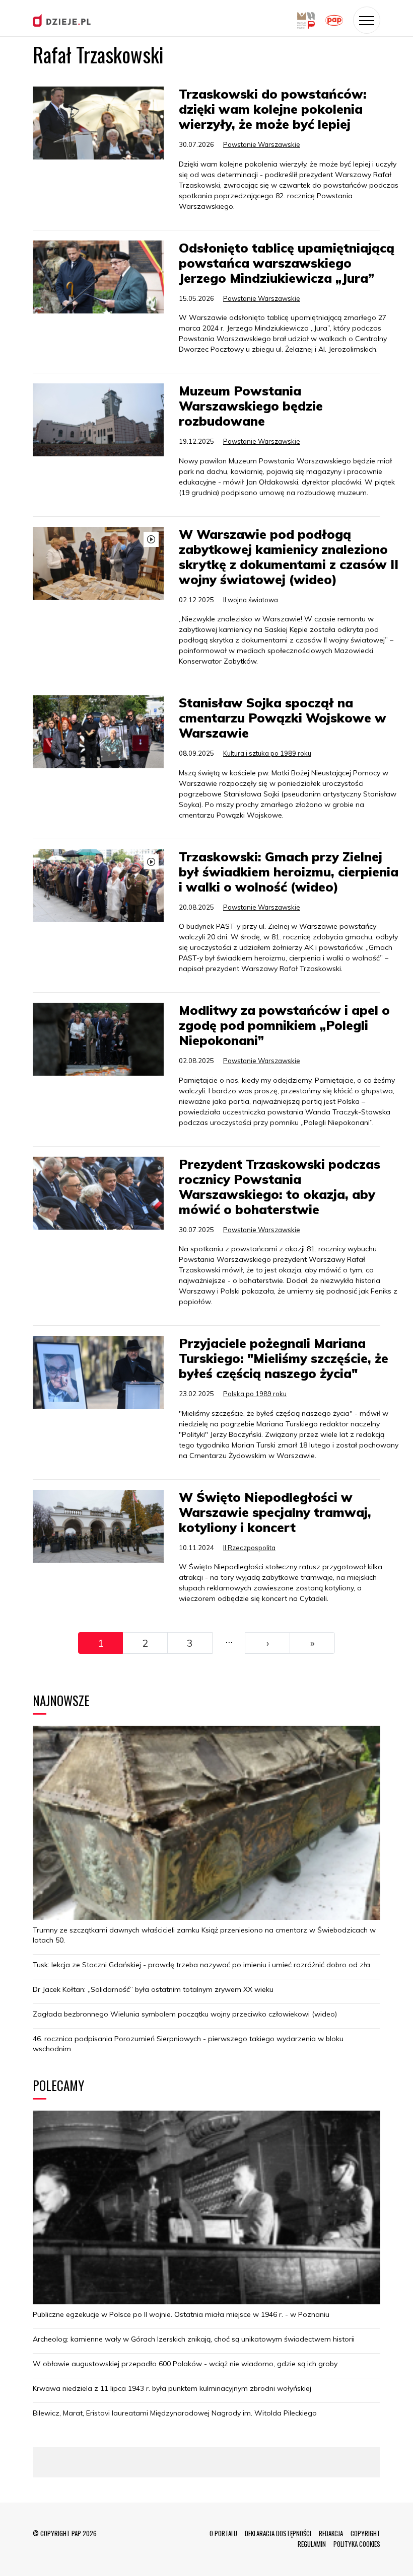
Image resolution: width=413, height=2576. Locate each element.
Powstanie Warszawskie (262, 144)
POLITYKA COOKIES (357, 2544)
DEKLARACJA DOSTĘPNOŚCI (278, 2533)
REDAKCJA (331, 2533)
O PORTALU (223, 2533)
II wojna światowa (251, 600)
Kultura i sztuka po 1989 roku (267, 753)
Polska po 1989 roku (255, 1394)
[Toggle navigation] (367, 20)
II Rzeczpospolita (249, 1548)
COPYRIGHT (365, 2533)
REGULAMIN (312, 2544)
